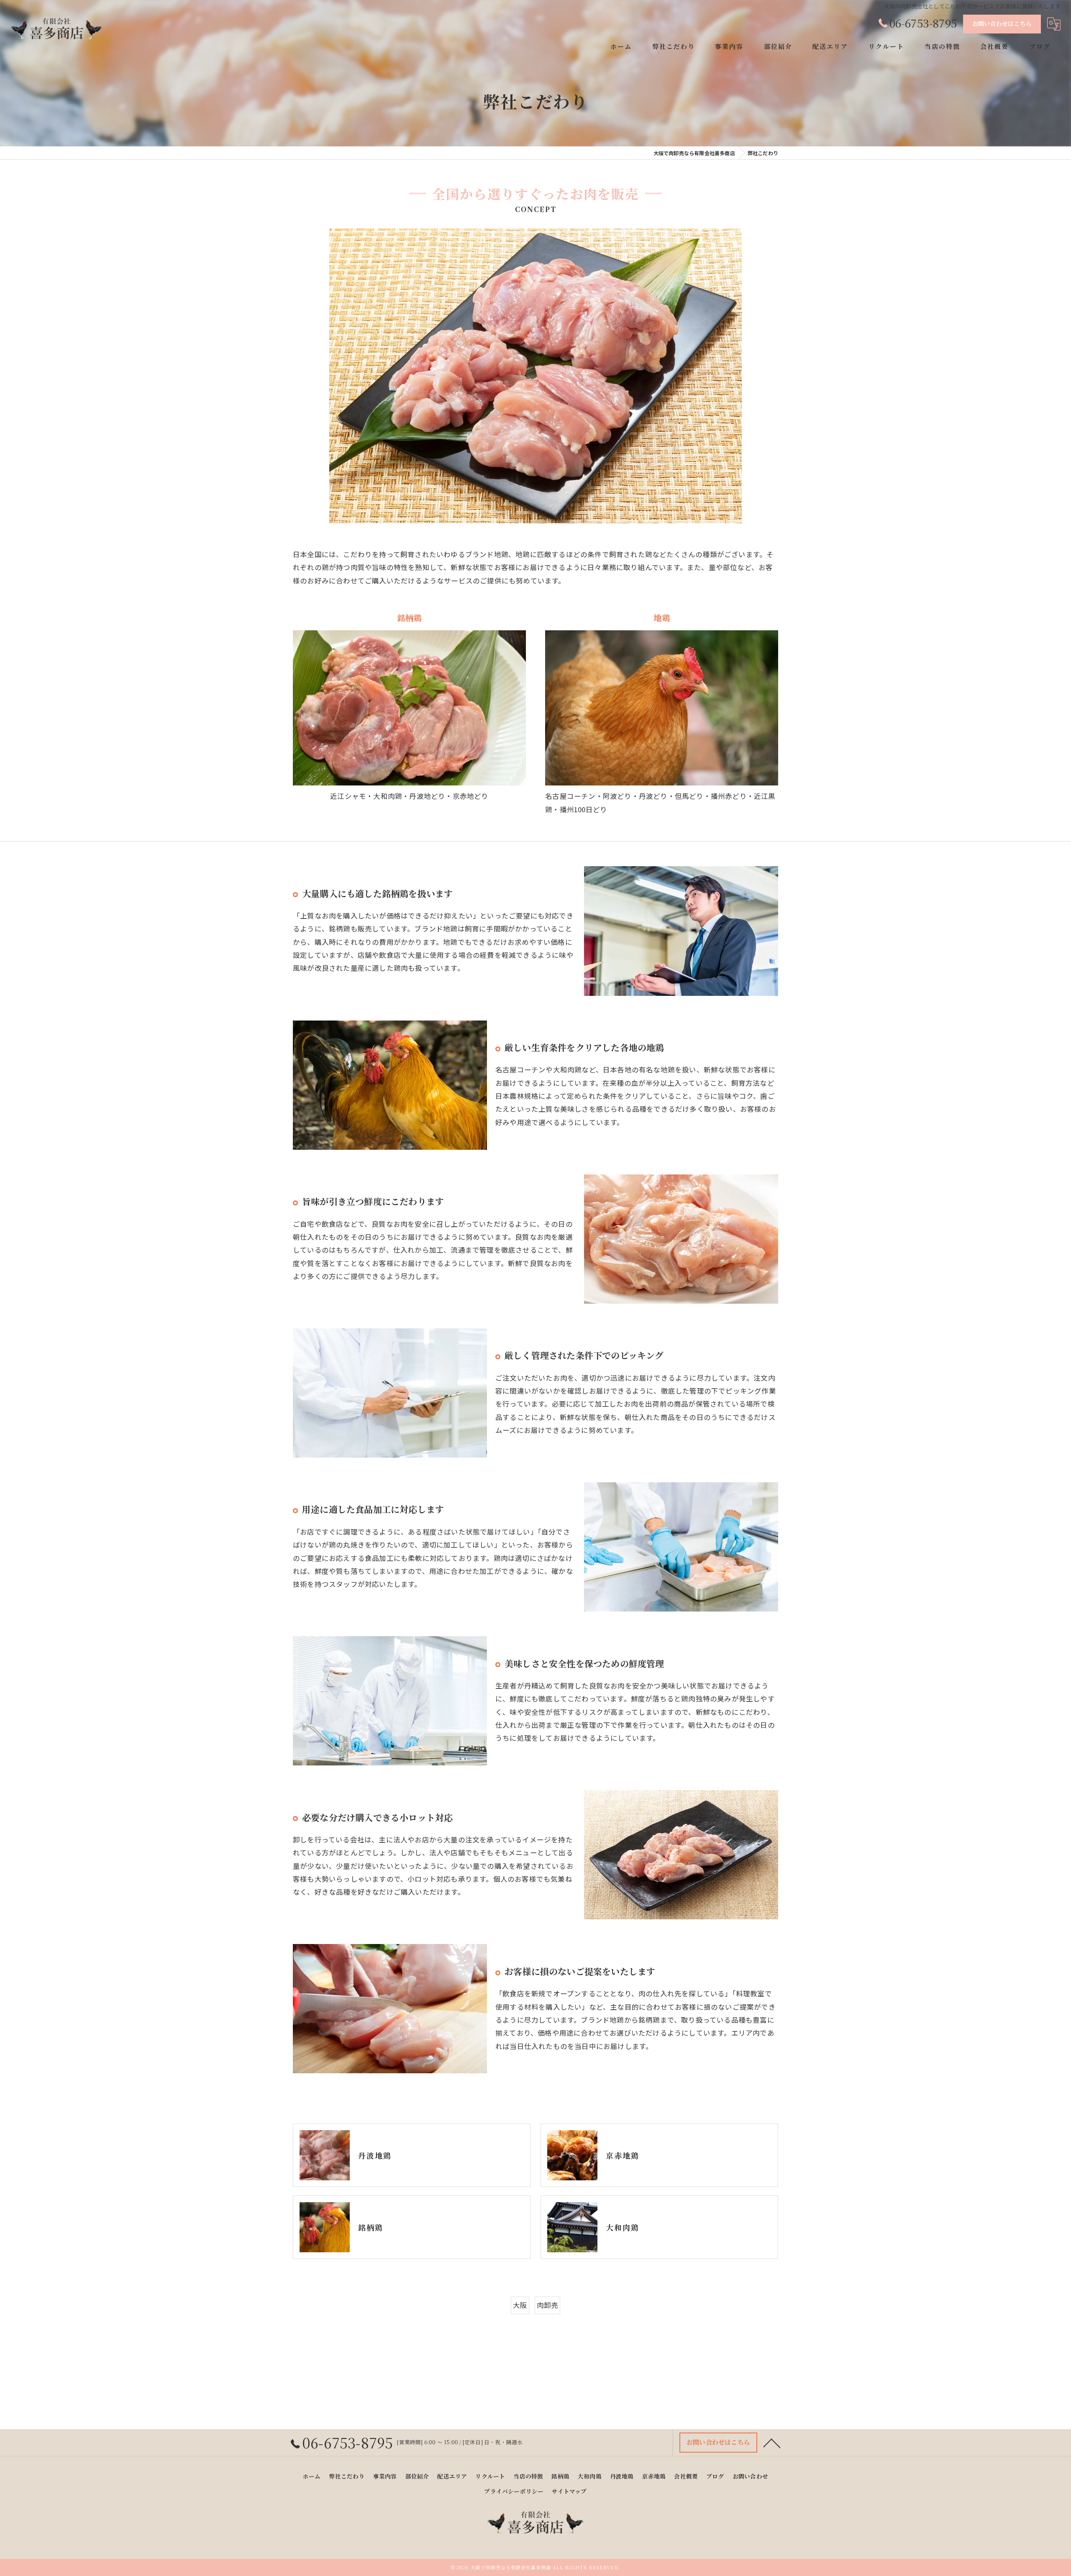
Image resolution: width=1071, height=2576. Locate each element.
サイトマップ (569, 2491)
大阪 (520, 2305)
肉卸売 (548, 2305)
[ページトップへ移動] (772, 2443)
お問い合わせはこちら (1002, 23)
